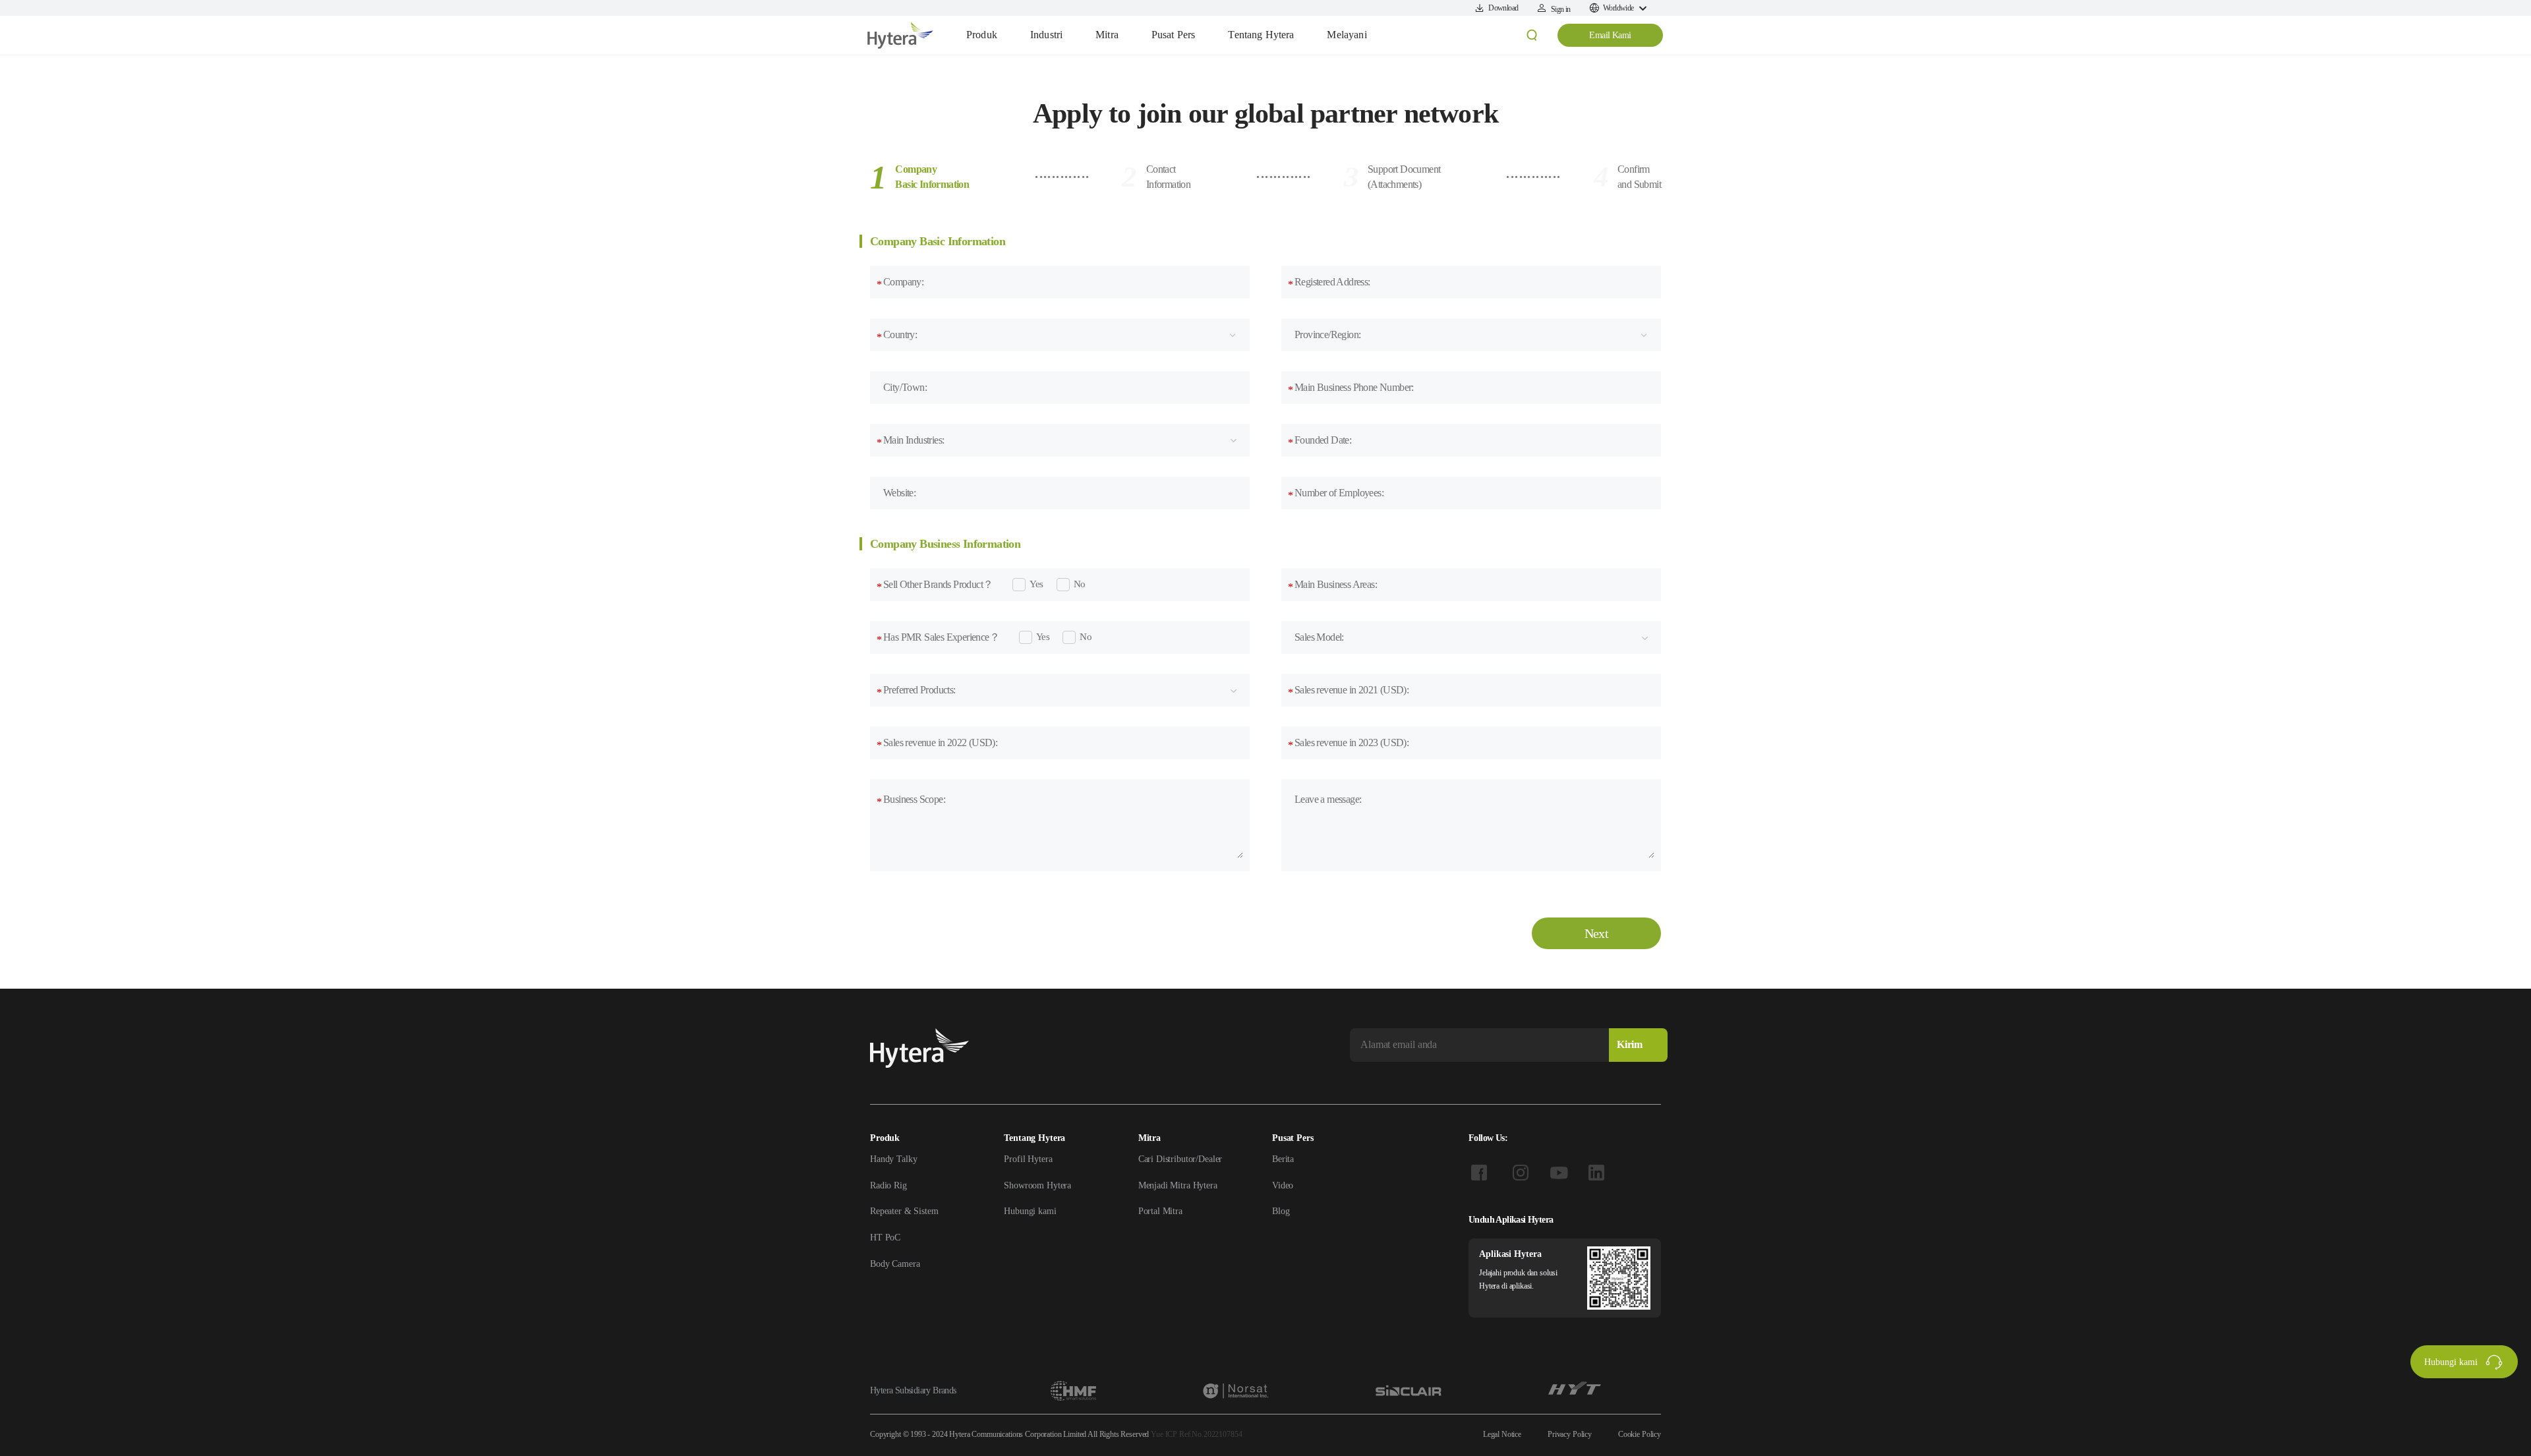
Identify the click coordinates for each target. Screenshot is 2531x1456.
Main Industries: (910, 441)
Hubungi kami (1030, 1211)
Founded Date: (1320, 441)
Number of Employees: (1336, 494)
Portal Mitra (1160, 1211)
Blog (1281, 1211)
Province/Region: (1327, 335)
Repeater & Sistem (904, 1211)
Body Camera (895, 1264)
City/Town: (905, 387)
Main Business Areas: (1332, 585)
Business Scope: (911, 800)
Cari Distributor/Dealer (1180, 1159)
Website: (899, 493)
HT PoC (885, 1238)
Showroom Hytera (1037, 1185)
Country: (897, 335)
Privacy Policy (1570, 1434)
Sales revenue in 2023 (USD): (1348, 743)
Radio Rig (888, 1185)
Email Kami (1610, 35)
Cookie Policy (1640, 1434)
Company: (900, 283)
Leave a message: (1328, 799)
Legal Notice (1502, 1434)
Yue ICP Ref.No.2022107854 (1196, 1434)
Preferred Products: (916, 691)
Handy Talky (893, 1159)
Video (1283, 1185)
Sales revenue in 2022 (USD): (937, 743)
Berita (1283, 1159)
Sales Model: (1319, 637)
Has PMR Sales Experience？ (938, 638)
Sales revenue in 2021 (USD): (1348, 691)
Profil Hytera (1028, 1159)
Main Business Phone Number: (1351, 388)
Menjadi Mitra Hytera (1178, 1185)
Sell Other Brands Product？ (935, 585)
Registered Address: (1329, 283)
